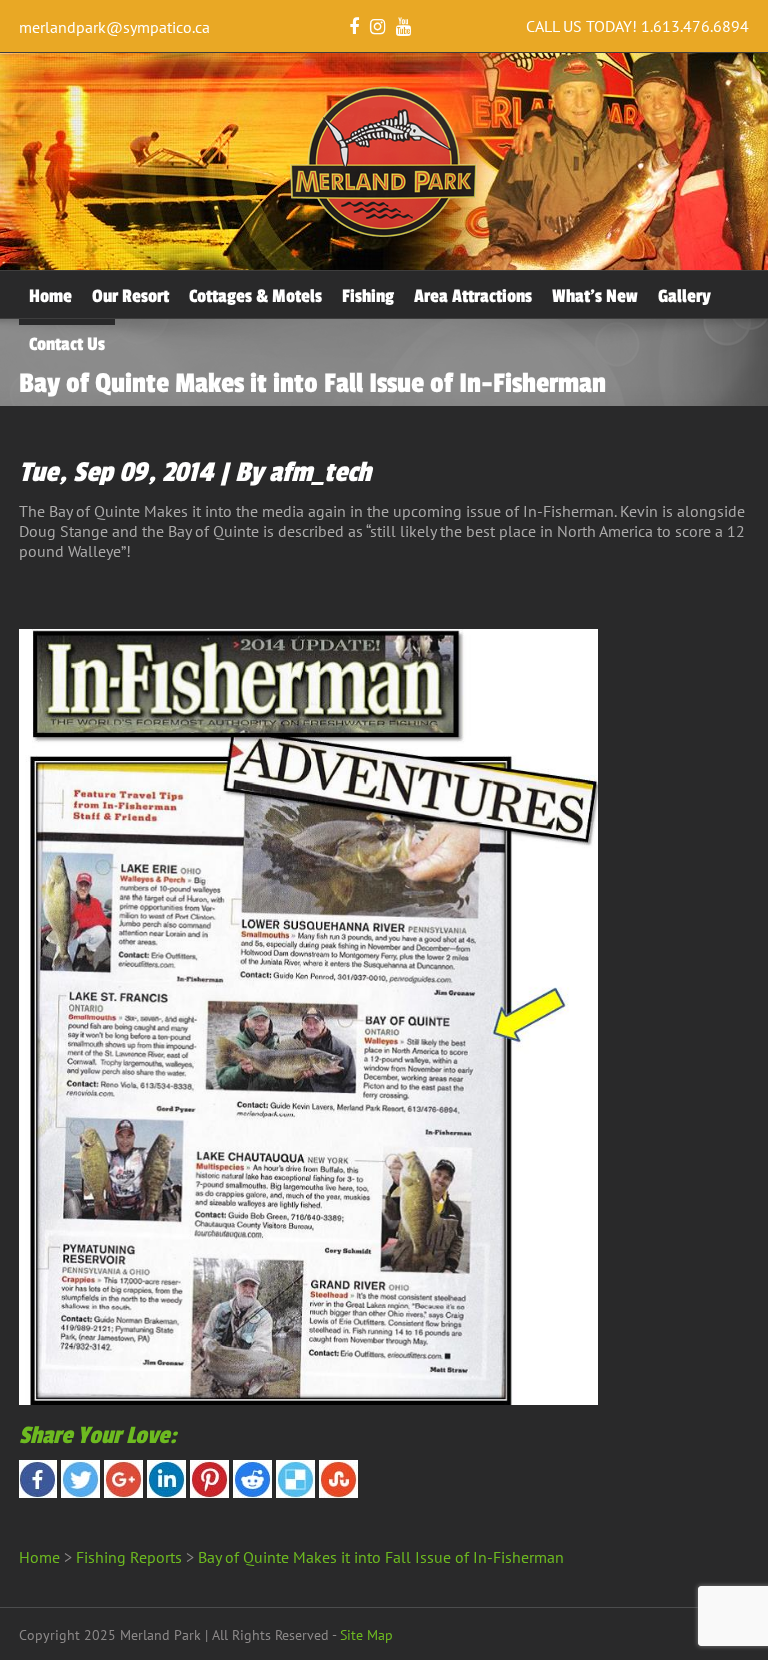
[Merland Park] (384, 233)
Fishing (368, 296)
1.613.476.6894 (695, 26)
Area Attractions (473, 296)
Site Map (366, 1635)
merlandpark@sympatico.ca (114, 27)
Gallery (684, 296)
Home (50, 296)
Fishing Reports (129, 1557)
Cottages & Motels (255, 296)
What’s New (595, 296)
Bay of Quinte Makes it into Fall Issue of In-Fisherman (381, 1557)
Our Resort (130, 296)
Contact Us (67, 344)
